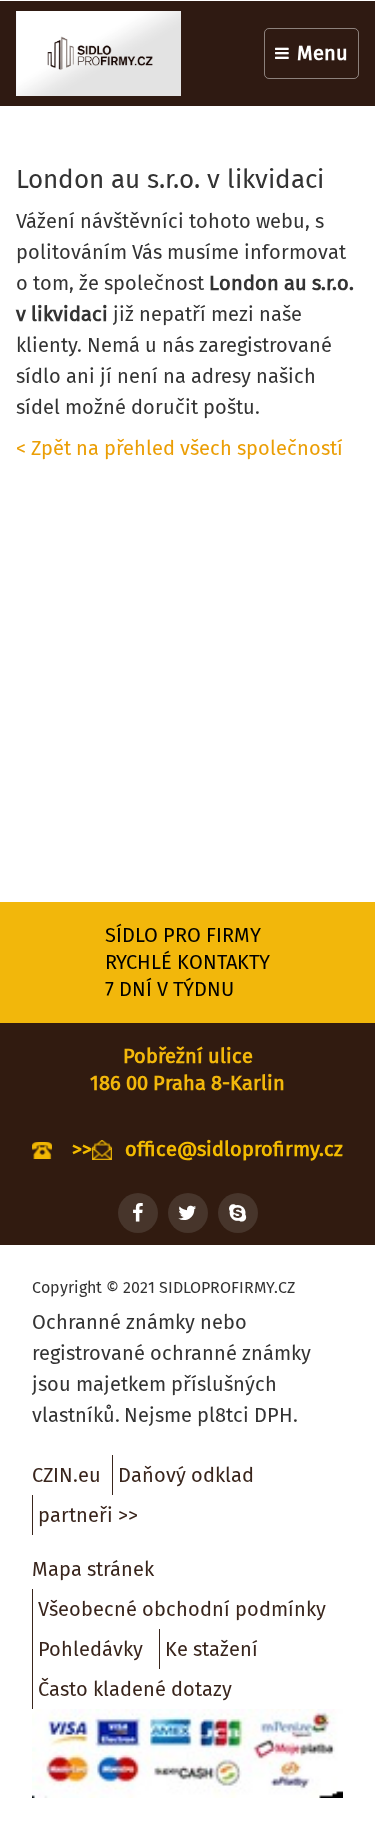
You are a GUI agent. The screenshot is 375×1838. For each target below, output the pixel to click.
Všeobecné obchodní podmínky (182, 1609)
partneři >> (88, 1515)
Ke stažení (211, 1649)
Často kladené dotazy (135, 1689)
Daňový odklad (186, 1475)
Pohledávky (90, 1649)
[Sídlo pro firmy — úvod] (98, 53)
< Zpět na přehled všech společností (179, 448)
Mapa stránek (93, 1569)
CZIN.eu (66, 1475)
